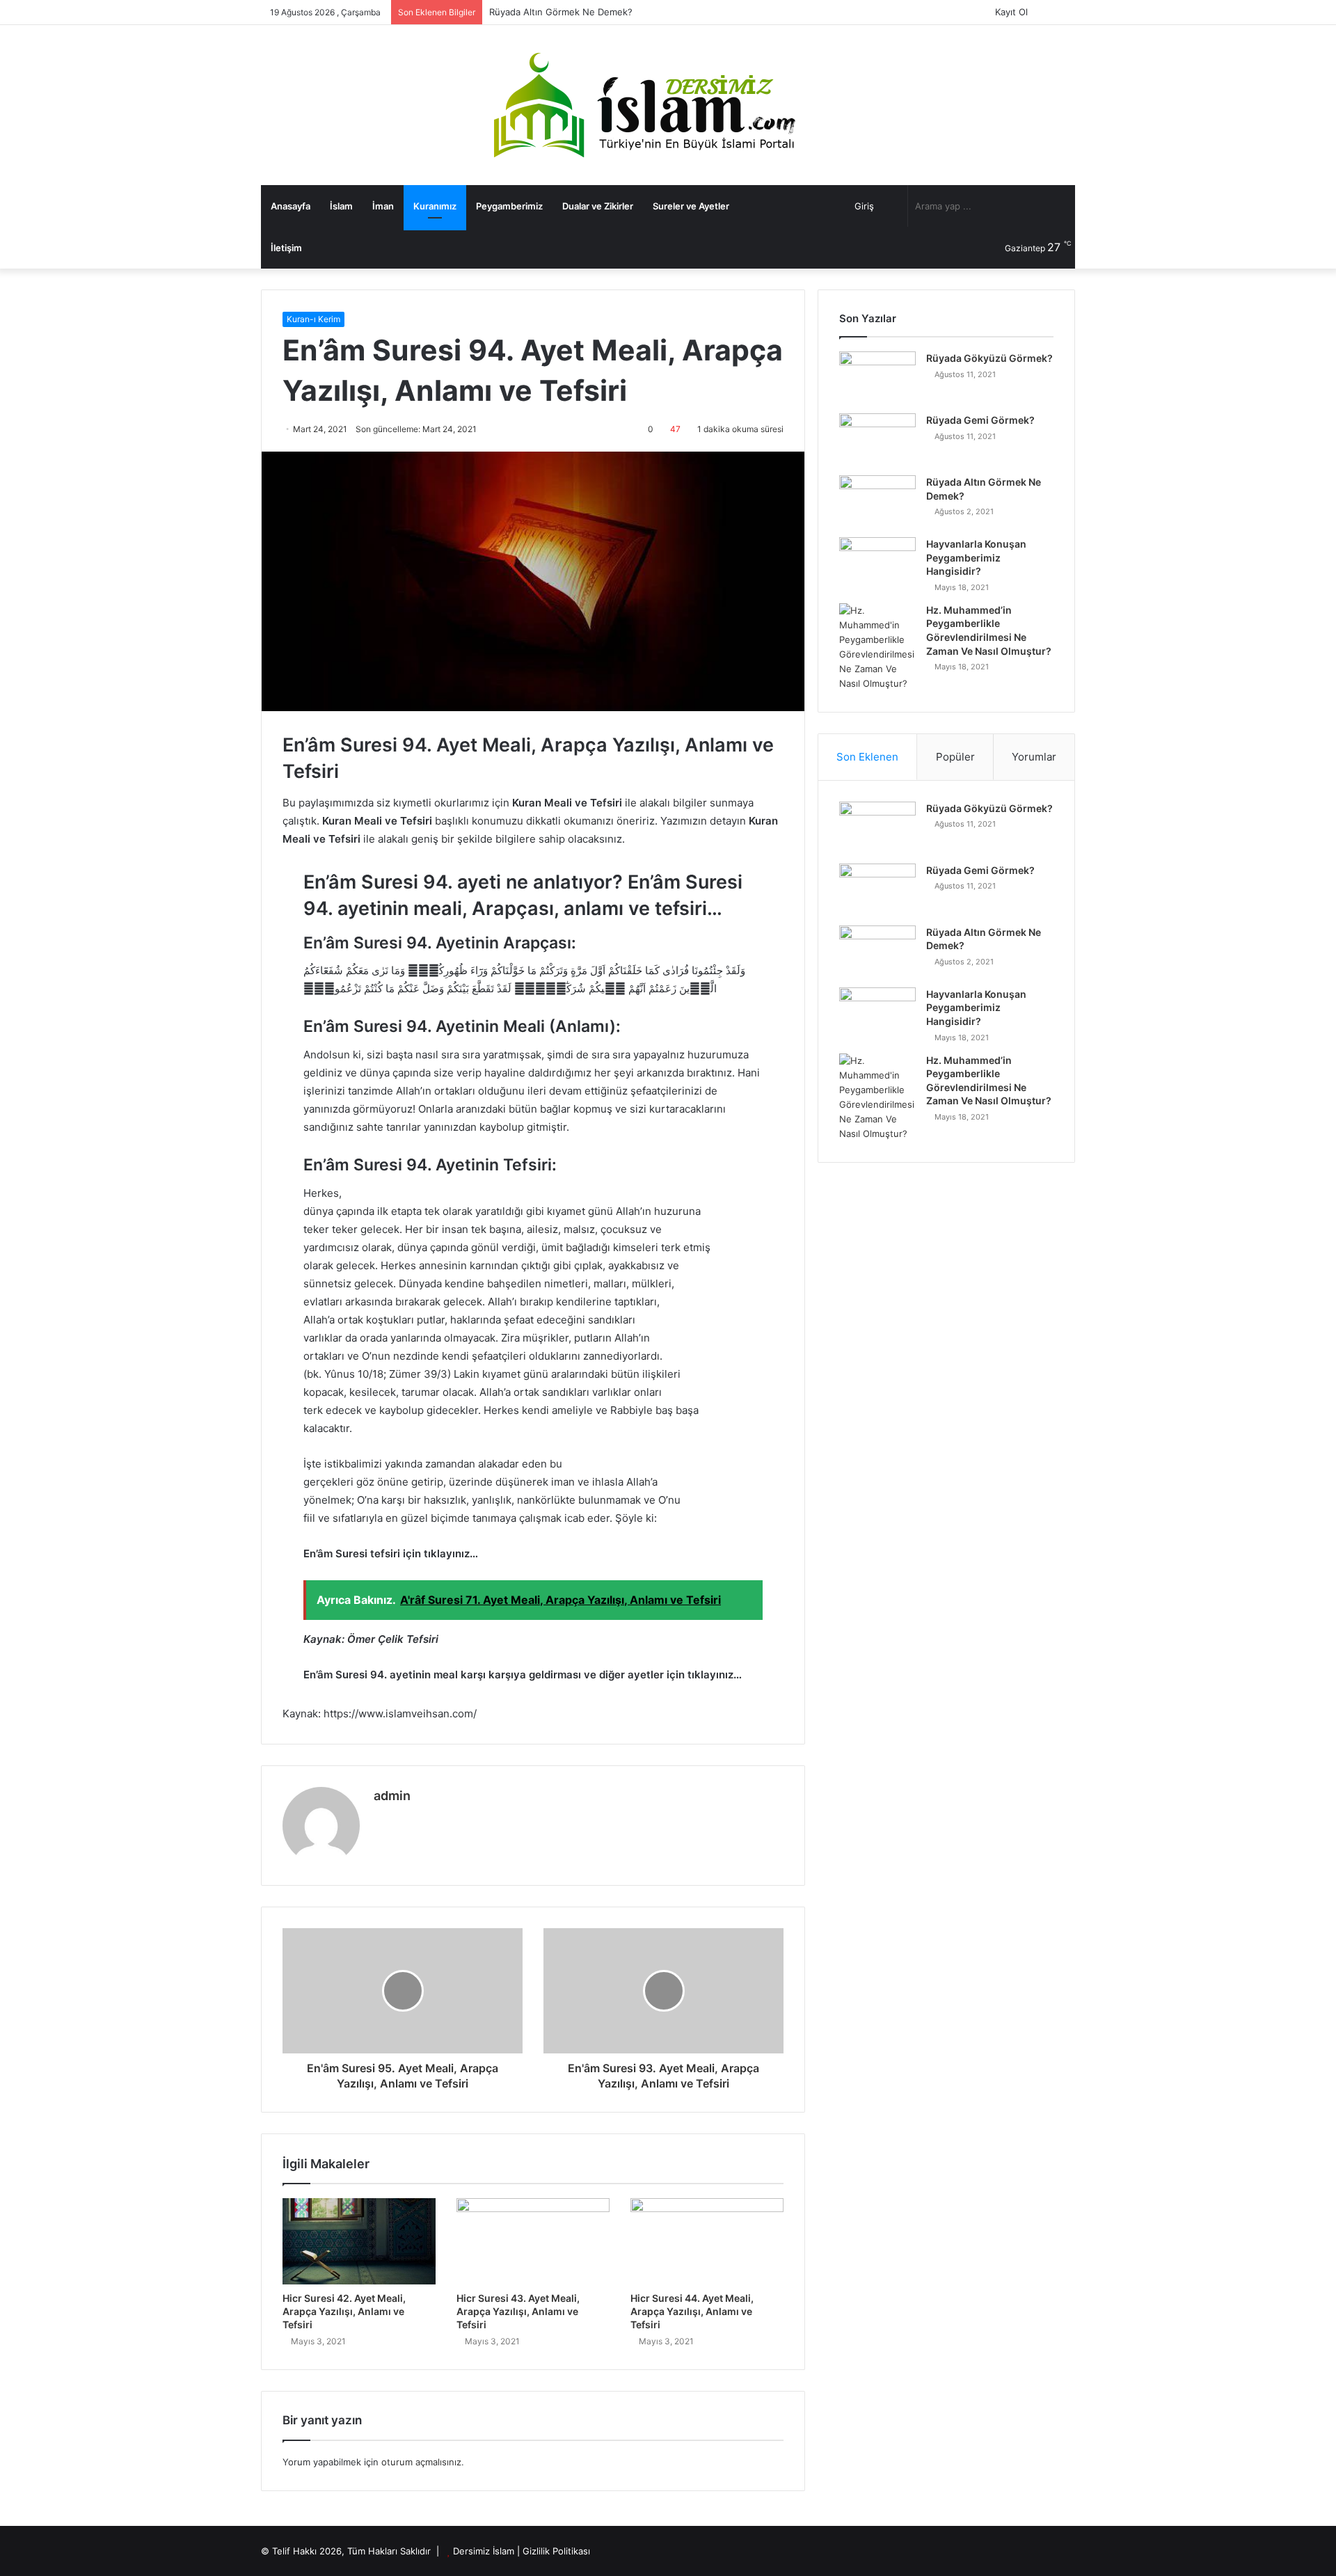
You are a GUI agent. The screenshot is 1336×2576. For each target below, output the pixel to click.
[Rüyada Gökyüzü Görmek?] (877, 377)
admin (392, 1796)
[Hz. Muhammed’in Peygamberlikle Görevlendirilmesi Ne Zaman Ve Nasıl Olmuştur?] (877, 647)
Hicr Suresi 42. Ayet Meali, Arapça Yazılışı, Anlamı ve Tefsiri (344, 2311)
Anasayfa (291, 206)
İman (383, 206)
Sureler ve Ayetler (691, 206)
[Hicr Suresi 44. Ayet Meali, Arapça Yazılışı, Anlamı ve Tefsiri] (707, 2241)
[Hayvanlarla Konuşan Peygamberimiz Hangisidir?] (877, 563)
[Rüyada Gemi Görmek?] (877, 439)
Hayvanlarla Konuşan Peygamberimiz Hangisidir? (976, 557)
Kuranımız (435, 206)
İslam (341, 206)
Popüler (955, 757)
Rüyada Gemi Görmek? (980, 420)
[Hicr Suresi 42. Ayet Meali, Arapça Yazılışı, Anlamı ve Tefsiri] (359, 2241)
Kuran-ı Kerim (313, 319)
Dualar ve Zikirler (598, 206)
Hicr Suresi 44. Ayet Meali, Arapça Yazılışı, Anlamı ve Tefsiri (692, 2311)
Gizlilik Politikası (556, 2551)
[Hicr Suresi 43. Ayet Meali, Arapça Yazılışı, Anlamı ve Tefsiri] (533, 2241)
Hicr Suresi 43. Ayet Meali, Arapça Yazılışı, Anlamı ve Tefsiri (518, 2311)
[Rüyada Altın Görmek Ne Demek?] (877, 501)
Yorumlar (1034, 757)
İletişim (286, 248)
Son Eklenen (867, 757)
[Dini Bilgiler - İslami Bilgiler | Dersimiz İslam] (668, 105)
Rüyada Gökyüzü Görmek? (989, 358)
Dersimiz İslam (484, 2551)
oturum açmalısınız (421, 2462)
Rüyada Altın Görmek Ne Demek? (561, 12)
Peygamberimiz (509, 206)
